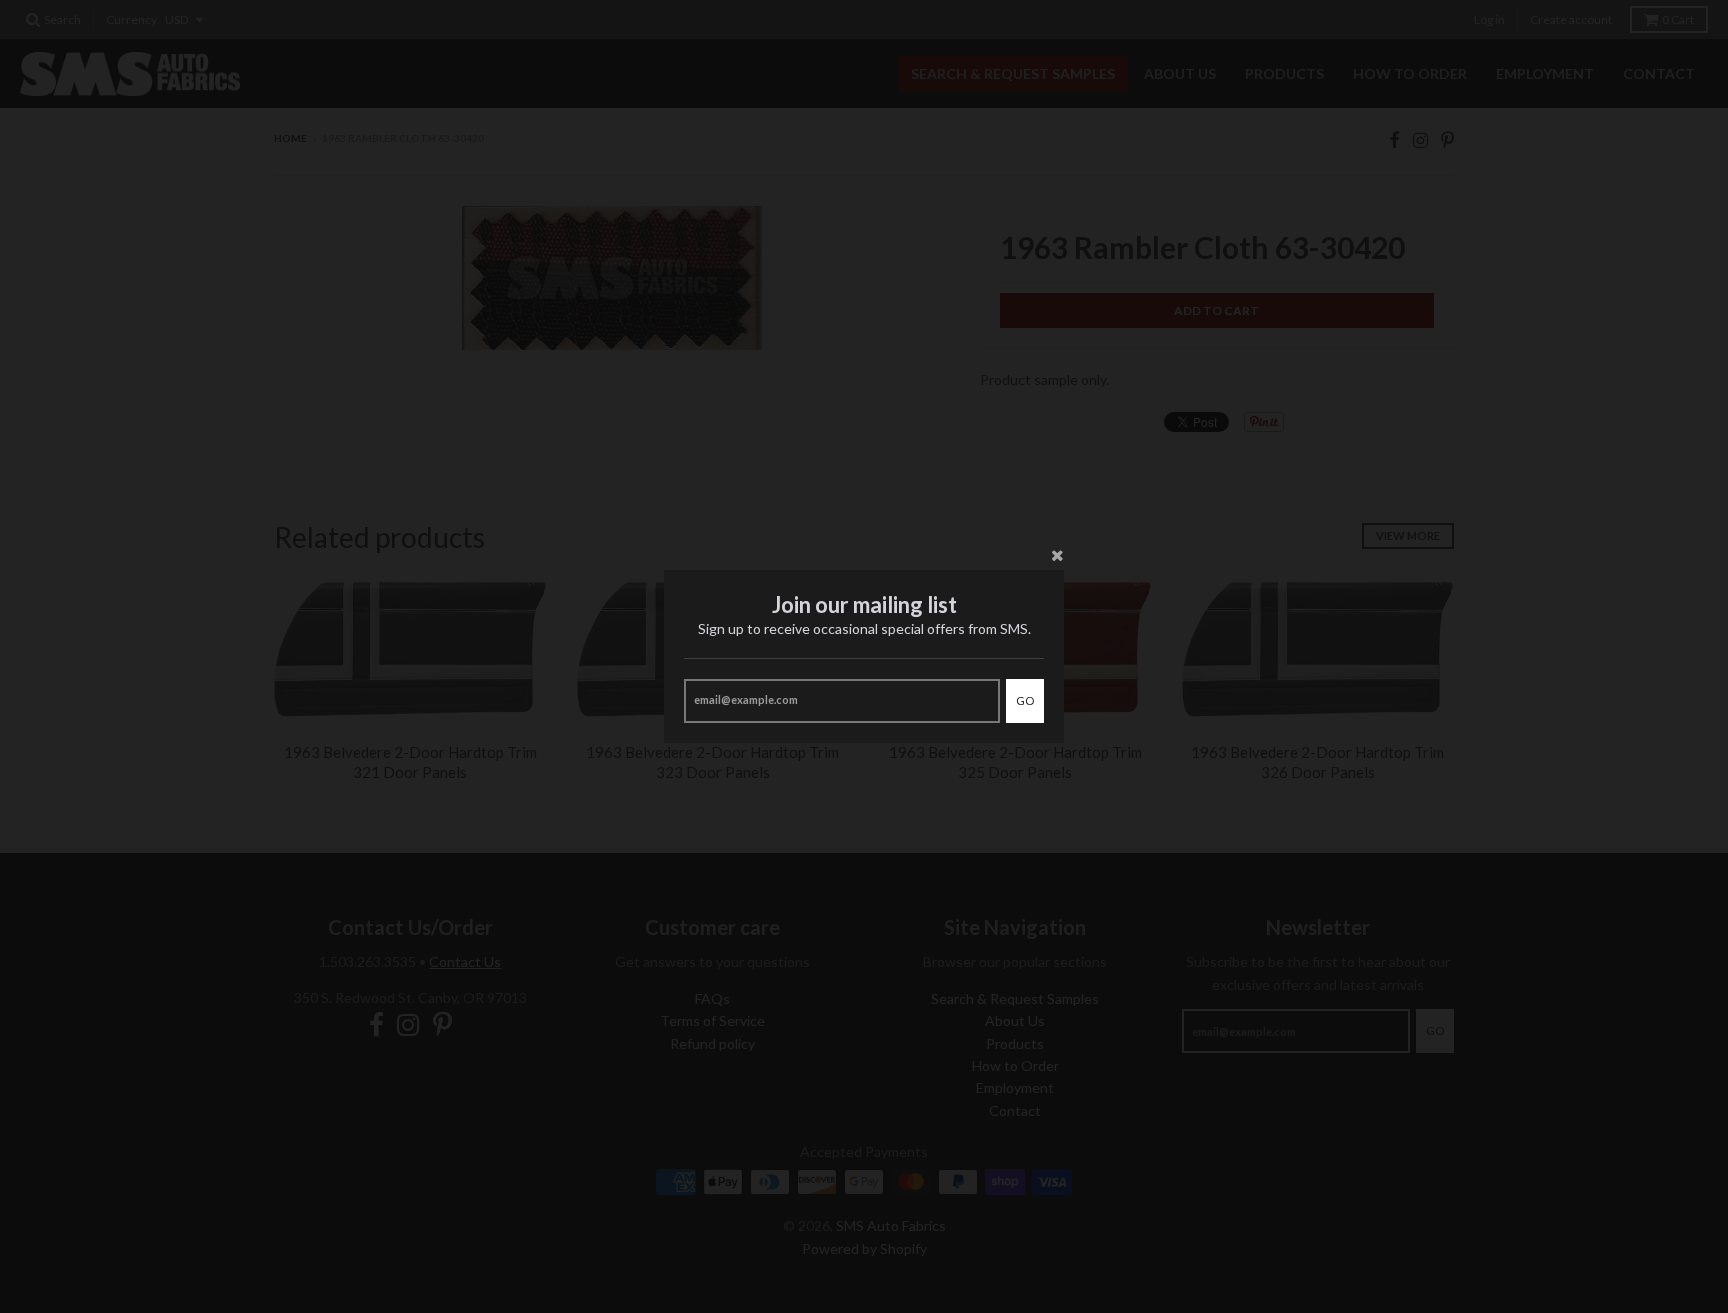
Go (1025, 700)
